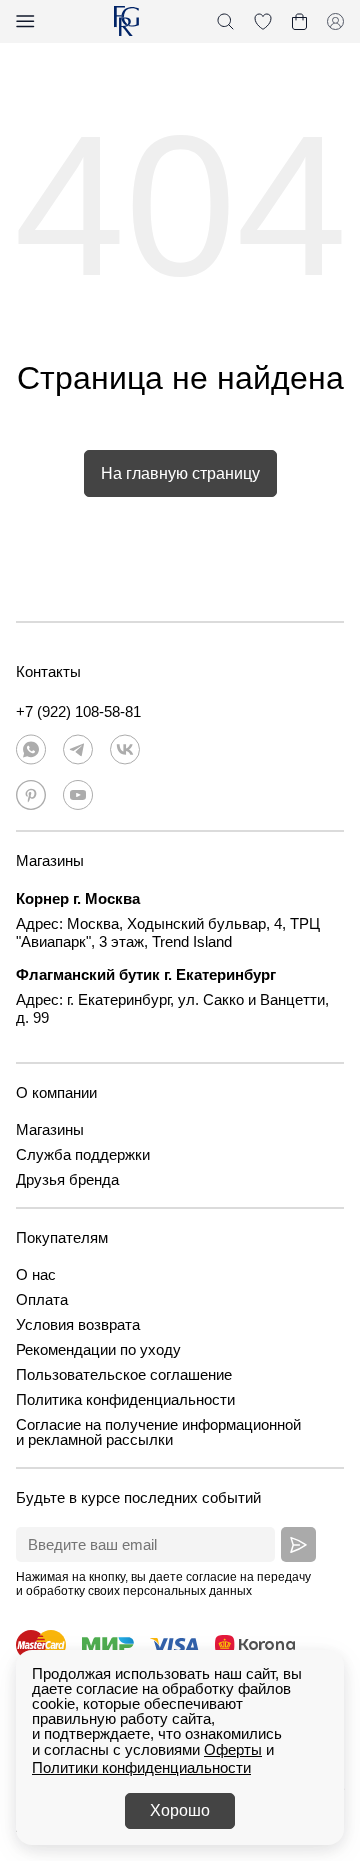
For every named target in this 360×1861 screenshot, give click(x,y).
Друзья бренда (67, 1179)
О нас (36, 1274)
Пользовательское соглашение (124, 1374)
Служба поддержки (83, 1154)
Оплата (42, 1299)
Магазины (50, 1129)
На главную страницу (180, 473)
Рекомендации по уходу (98, 1349)
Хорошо (180, 1810)
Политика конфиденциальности (125, 1399)
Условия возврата (78, 1324)
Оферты (233, 1749)
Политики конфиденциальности (141, 1767)
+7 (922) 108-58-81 (78, 711)
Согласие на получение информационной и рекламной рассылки (158, 1432)
